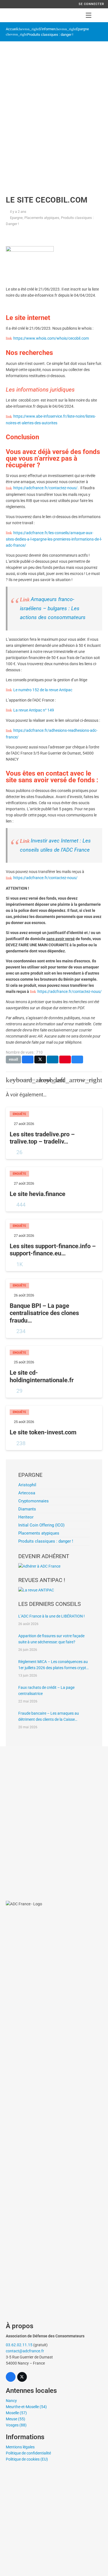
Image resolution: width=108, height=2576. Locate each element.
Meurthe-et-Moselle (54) (26, 2407)
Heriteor (26, 1517)
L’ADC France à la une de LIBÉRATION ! (52, 1616)
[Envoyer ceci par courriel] (13, 1059)
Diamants (27, 1509)
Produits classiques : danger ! (50, 35)
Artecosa (27, 1493)
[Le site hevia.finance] (54, 1189)
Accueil (12, 29)
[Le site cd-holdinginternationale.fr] (54, 1372)
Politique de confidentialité (28, 2453)
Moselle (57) (16, 2413)
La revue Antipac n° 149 (34, 710)
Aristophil (27, 1485)
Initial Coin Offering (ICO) (41, 1525)
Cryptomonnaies (34, 1501)
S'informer (47, 29)
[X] (22, 2377)
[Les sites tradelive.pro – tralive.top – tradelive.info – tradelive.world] (54, 1133)
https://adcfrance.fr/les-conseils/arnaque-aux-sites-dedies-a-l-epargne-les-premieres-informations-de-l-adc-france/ (54, 539)
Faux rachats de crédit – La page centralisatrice (46, 1691)
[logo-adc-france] (10, 15)
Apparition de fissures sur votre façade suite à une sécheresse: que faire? (51, 1639)
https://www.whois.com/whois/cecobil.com (51, 338)
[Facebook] (11, 2377)
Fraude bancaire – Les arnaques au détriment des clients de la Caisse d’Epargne (49, 1717)
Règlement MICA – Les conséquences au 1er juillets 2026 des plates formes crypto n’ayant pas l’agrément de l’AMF (53, 1665)
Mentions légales (20, 2447)
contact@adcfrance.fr (25, 2351)
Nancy (11, 2401)
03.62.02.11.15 (19, 2345)
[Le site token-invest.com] (54, 1428)
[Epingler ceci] (65, 1059)
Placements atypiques (42, 218)
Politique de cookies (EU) (27, 2459)
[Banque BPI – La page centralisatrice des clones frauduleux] (54, 1309)
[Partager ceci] (28, 1059)
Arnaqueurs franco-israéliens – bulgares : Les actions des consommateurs (53, 608)
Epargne (83, 29)
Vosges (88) (16, 2425)
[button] (89, 15)
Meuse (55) (16, 2419)
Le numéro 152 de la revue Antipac (43, 690)
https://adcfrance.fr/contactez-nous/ (45, 488)
